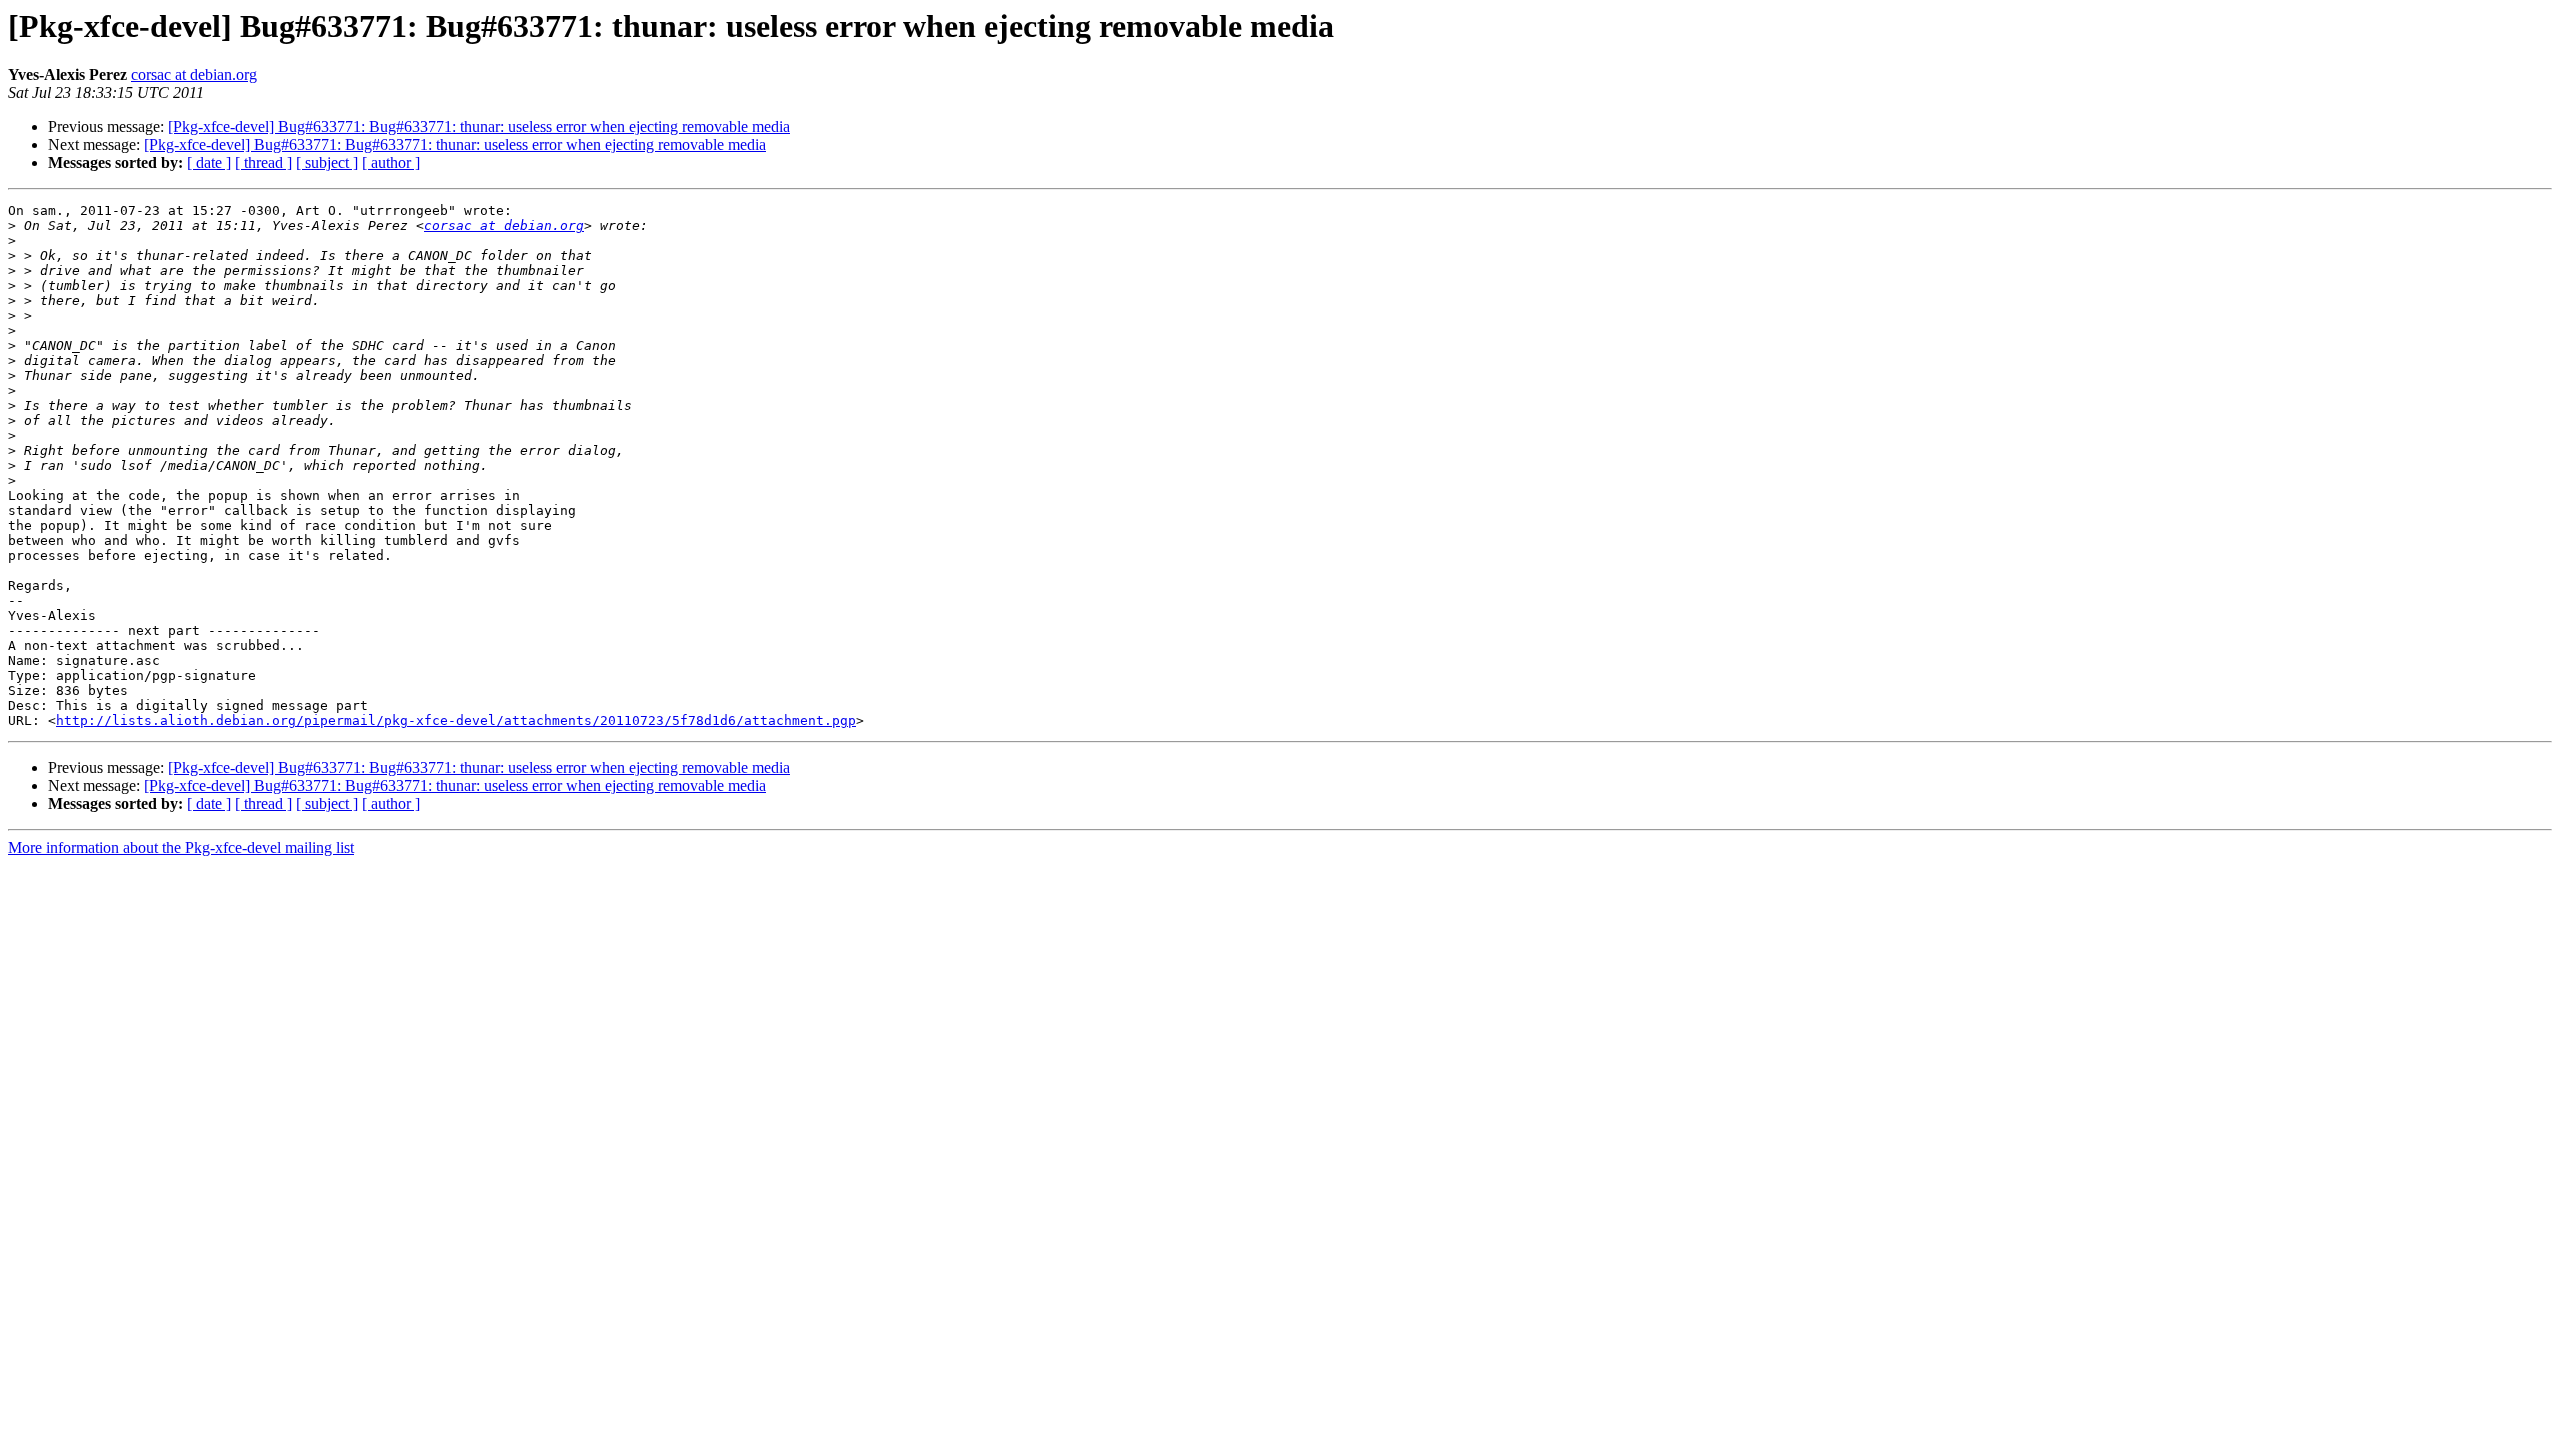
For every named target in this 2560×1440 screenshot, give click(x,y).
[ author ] (391, 162)
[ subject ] (327, 162)
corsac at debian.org (194, 74)
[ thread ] (263, 162)
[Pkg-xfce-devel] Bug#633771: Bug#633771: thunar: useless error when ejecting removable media (479, 126)
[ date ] (209, 162)
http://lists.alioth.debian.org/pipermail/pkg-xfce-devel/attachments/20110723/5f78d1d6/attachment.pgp (456, 720)
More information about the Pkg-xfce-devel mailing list (181, 847)
